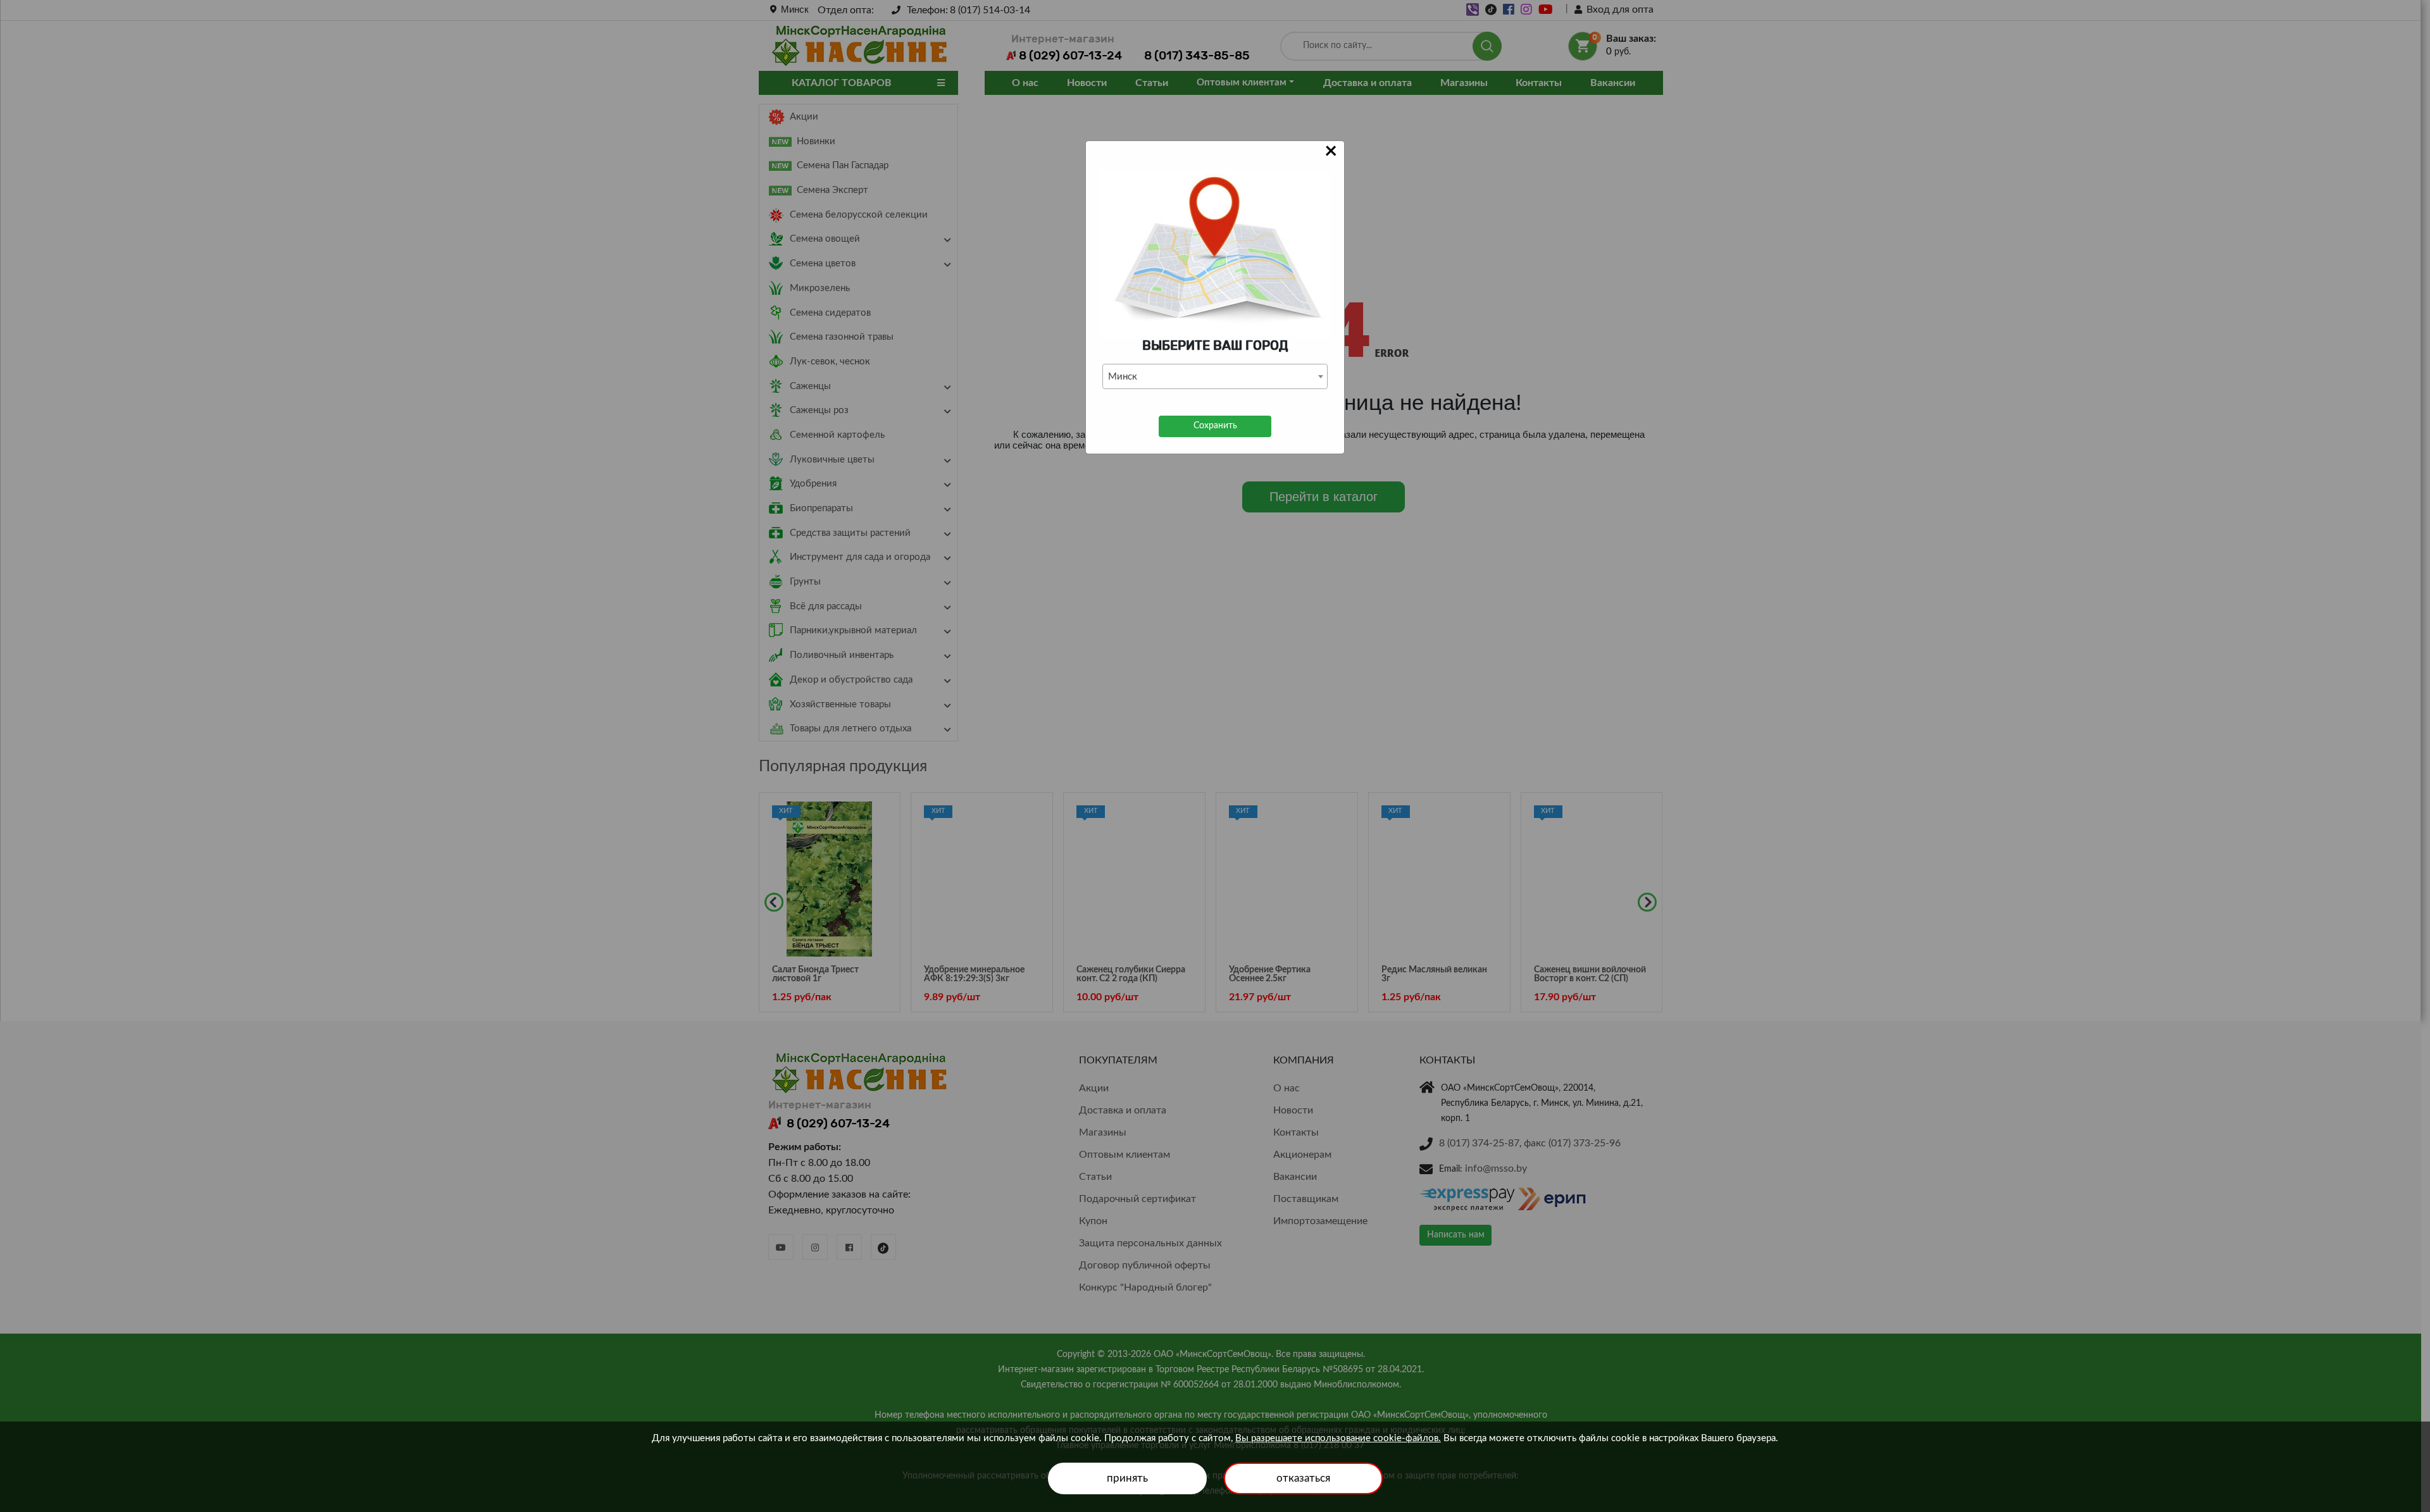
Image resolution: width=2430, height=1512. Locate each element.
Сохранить (1215, 426)
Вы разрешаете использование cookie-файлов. (1338, 1438)
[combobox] (1215, 376)
